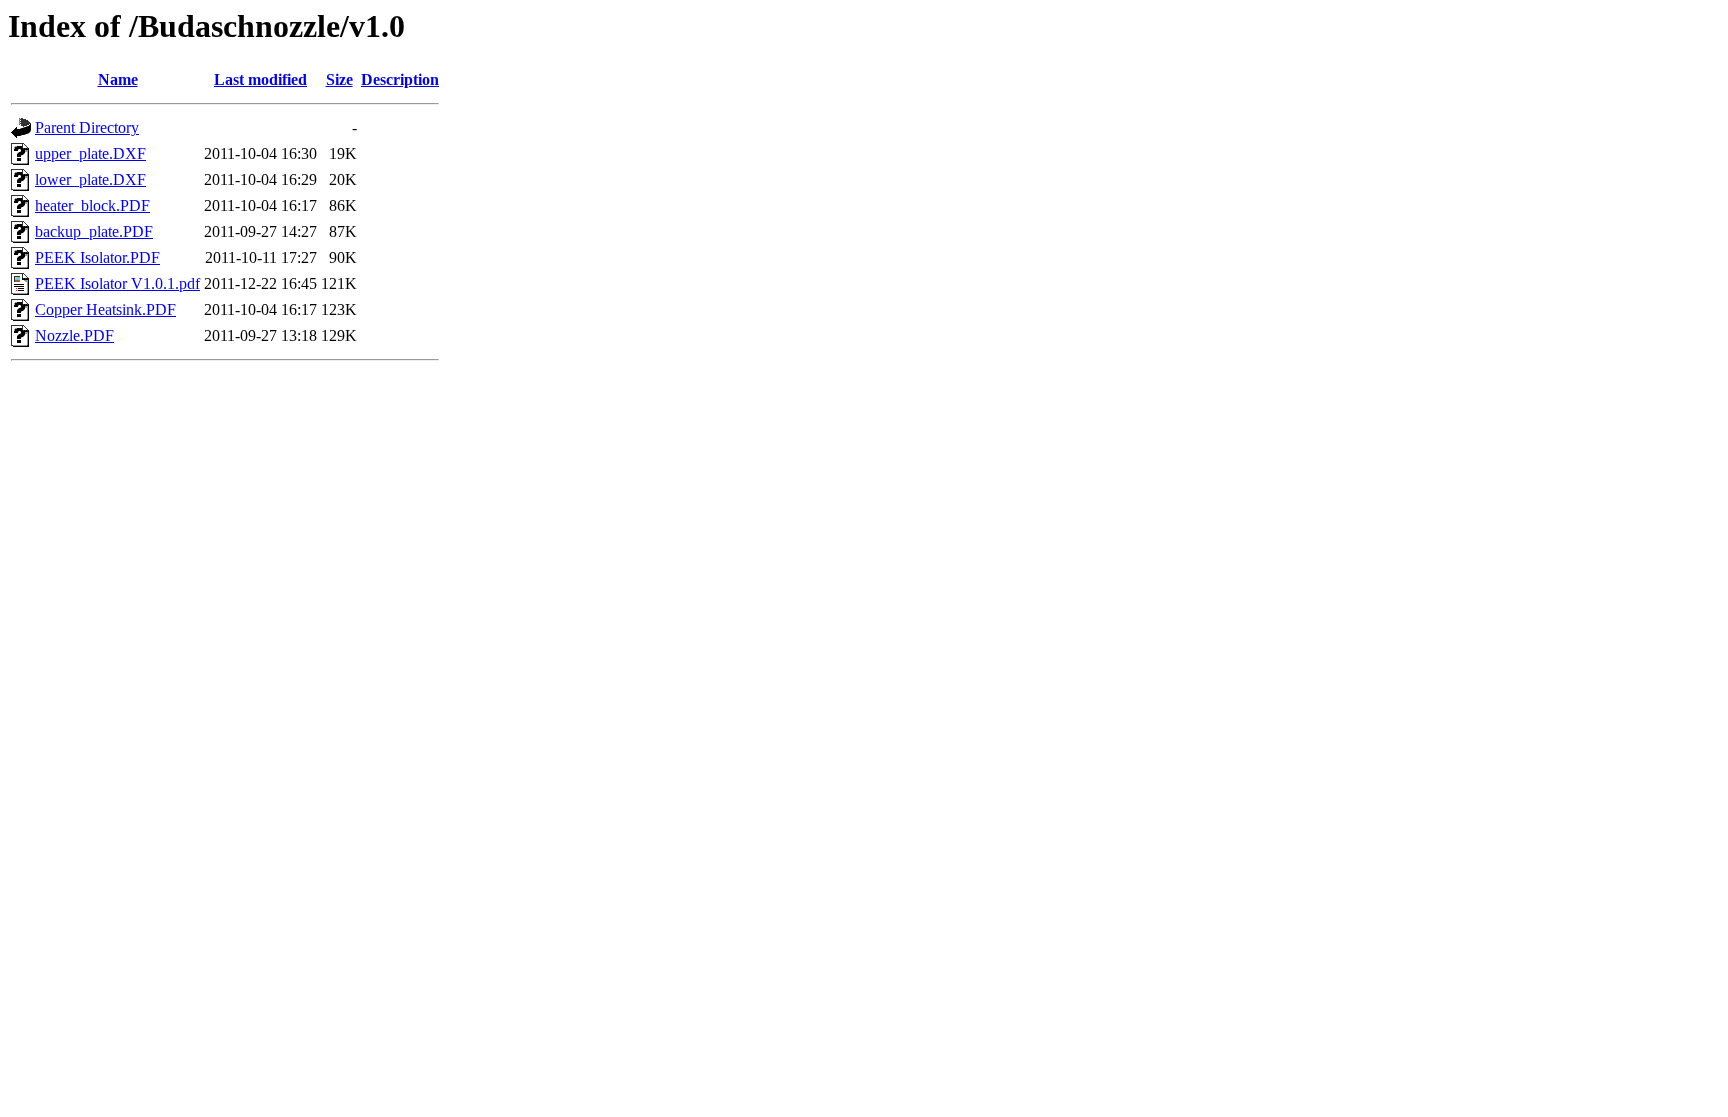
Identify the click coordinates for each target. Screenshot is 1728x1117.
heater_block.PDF (92, 205)
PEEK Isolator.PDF (97, 257)
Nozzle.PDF (74, 335)
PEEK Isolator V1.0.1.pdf (117, 283)
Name (118, 79)
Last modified (260, 79)
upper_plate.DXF (90, 153)
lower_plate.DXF (90, 179)
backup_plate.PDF (94, 231)
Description (400, 79)
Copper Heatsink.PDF (105, 309)
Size (339, 79)
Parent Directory (87, 127)
